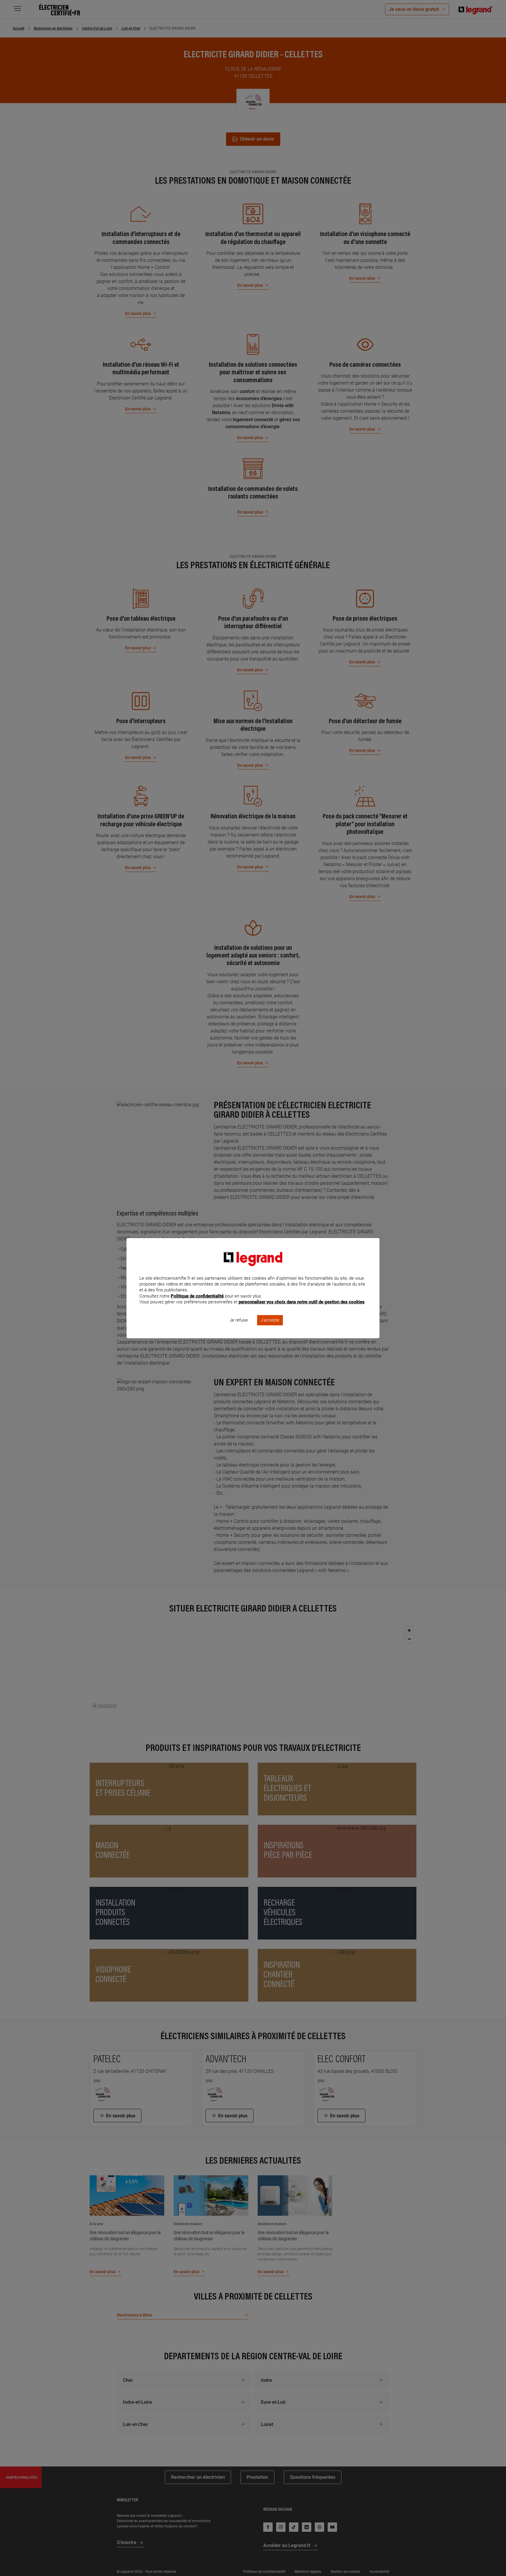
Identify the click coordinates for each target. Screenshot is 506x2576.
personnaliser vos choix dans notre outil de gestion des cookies (302, 1302)
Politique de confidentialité (197, 1296)
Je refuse (239, 1320)
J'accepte (270, 1320)
